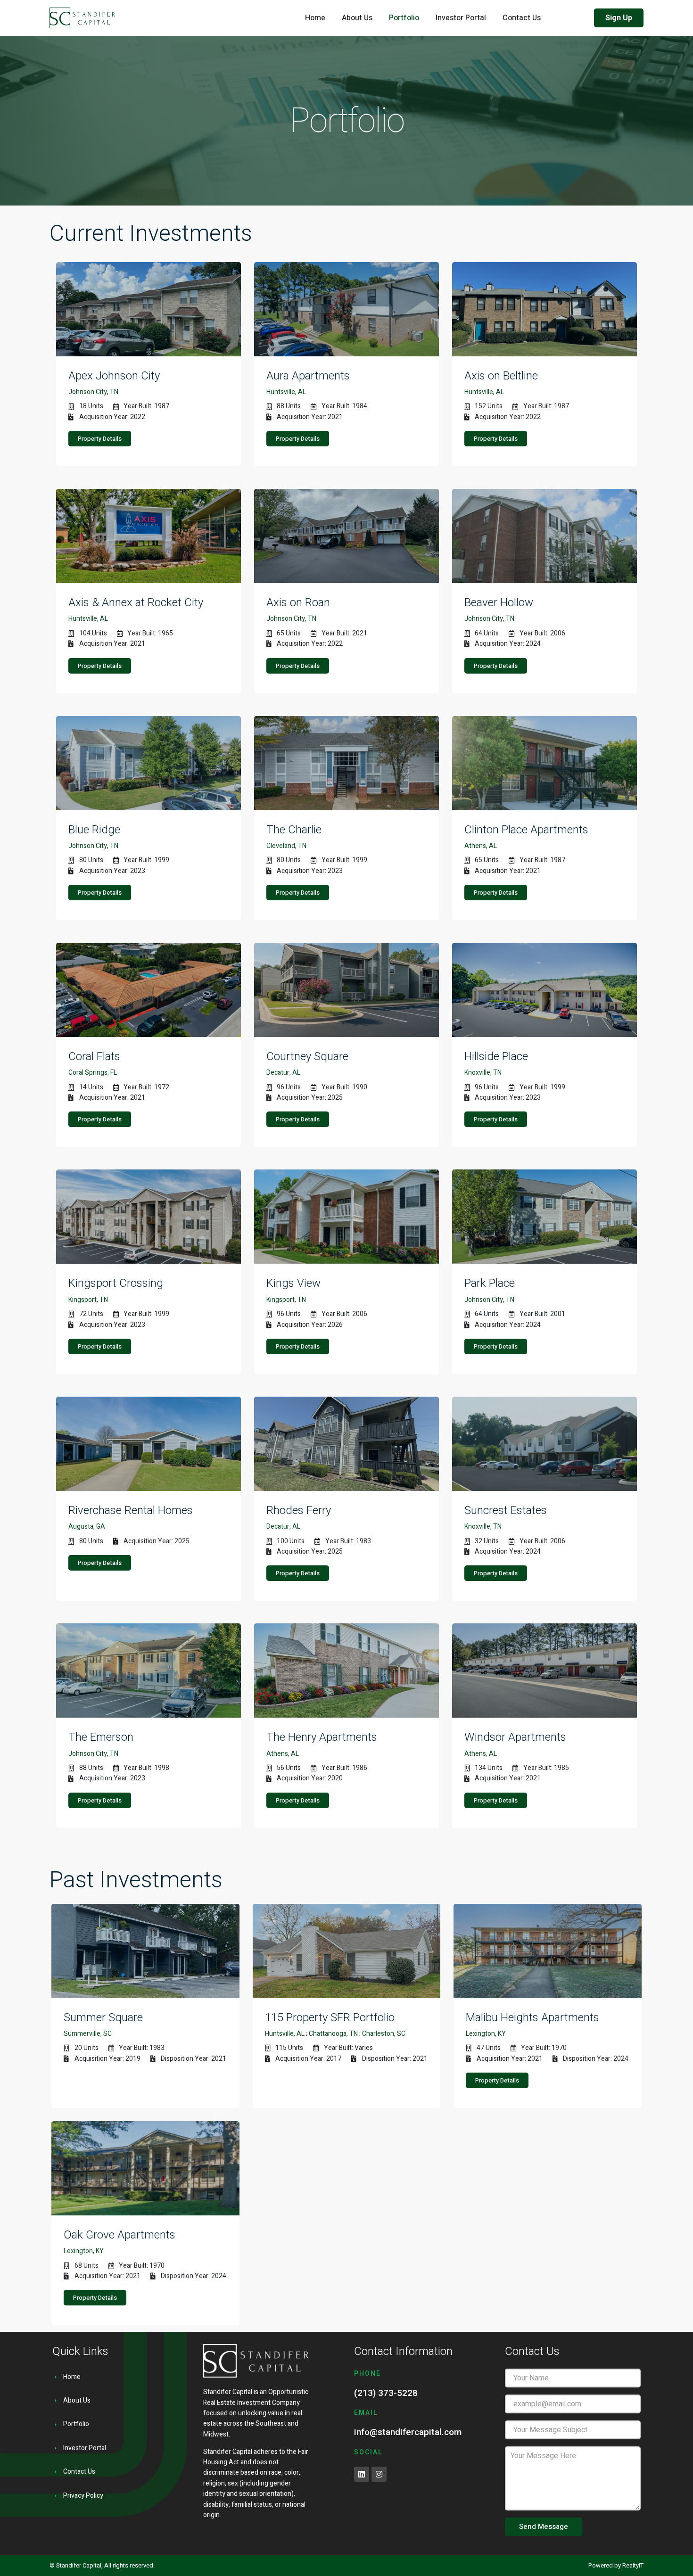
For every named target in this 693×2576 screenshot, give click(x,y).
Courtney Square (307, 1056)
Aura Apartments (308, 376)
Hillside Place (496, 1056)
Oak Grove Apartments (120, 2235)
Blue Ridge (94, 830)
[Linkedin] (362, 2474)
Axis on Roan (298, 602)
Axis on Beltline (501, 376)
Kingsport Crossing (116, 1283)
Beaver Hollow (499, 602)
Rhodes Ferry (299, 1510)
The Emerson (101, 1737)
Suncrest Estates (506, 1510)
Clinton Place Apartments (526, 830)
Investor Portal (461, 18)
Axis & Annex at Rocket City (136, 602)
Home (315, 18)
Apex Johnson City (114, 376)
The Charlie (294, 830)
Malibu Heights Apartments (532, 2017)
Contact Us (522, 18)
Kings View (293, 1283)
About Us (357, 18)
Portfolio (404, 18)
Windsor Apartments (515, 1737)
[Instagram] (379, 2474)
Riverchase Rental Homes (131, 1510)
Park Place (490, 1283)
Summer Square (103, 2017)
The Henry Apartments (322, 1737)
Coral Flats (94, 1056)
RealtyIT (633, 2565)
